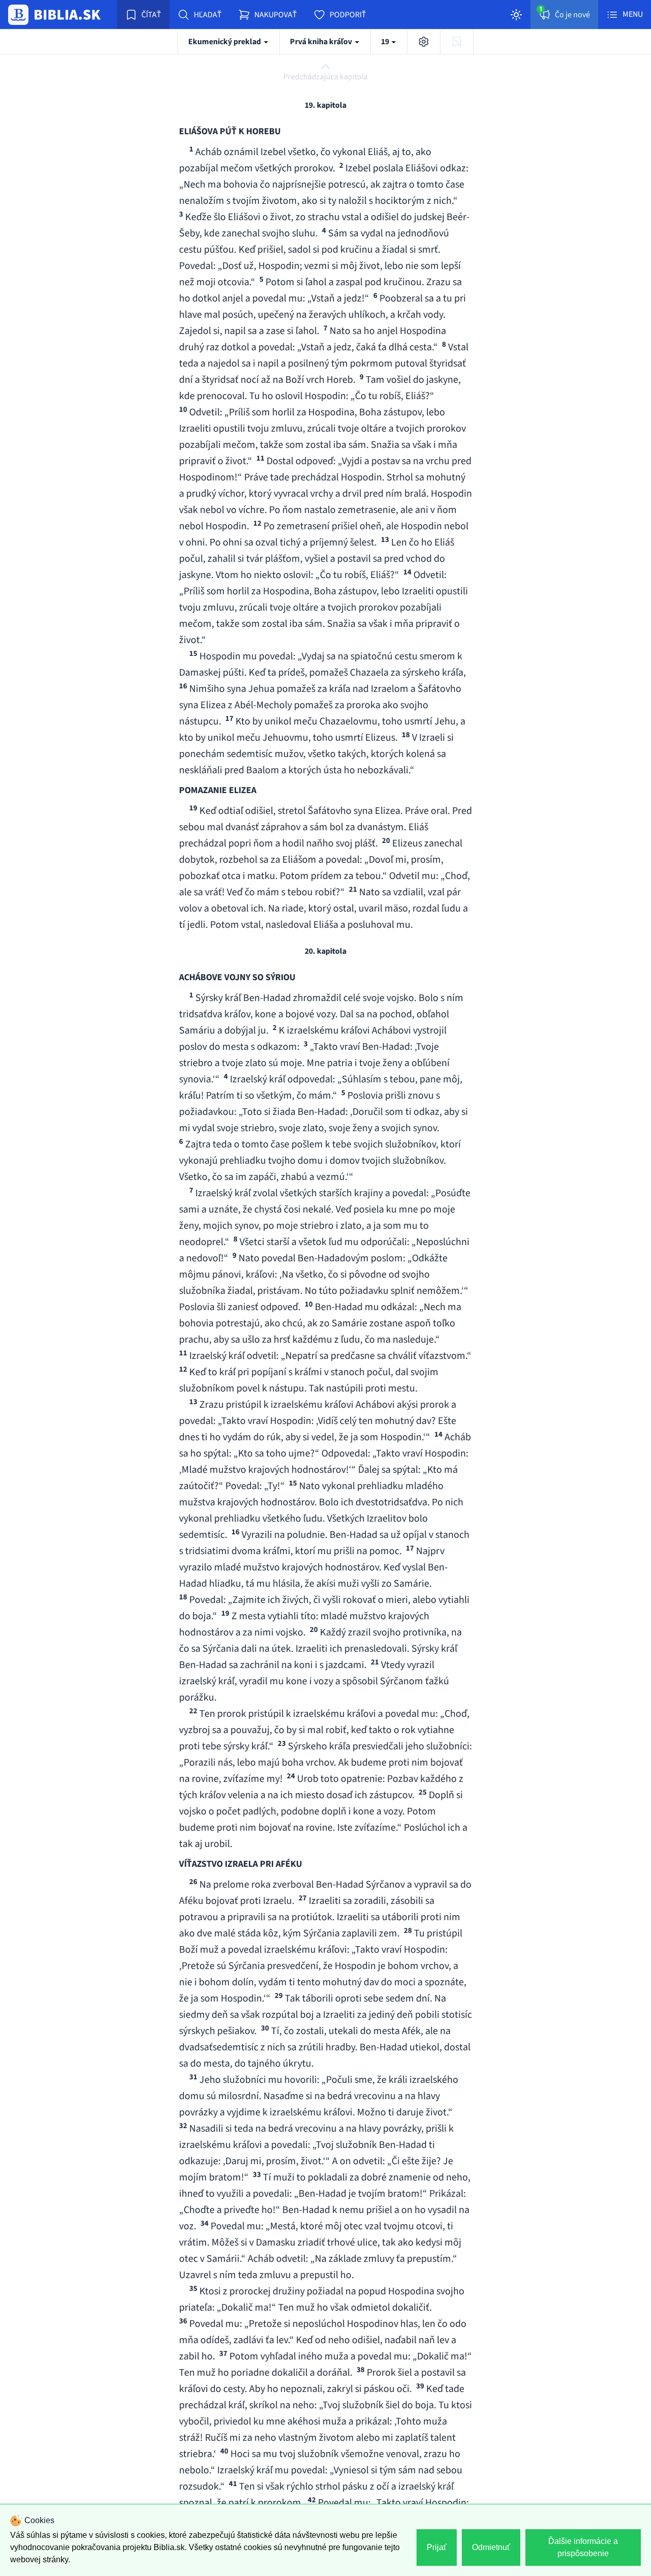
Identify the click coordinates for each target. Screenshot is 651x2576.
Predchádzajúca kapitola (325, 77)
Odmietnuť (491, 2547)
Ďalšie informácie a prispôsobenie (583, 2547)
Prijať (437, 2547)
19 (386, 42)
